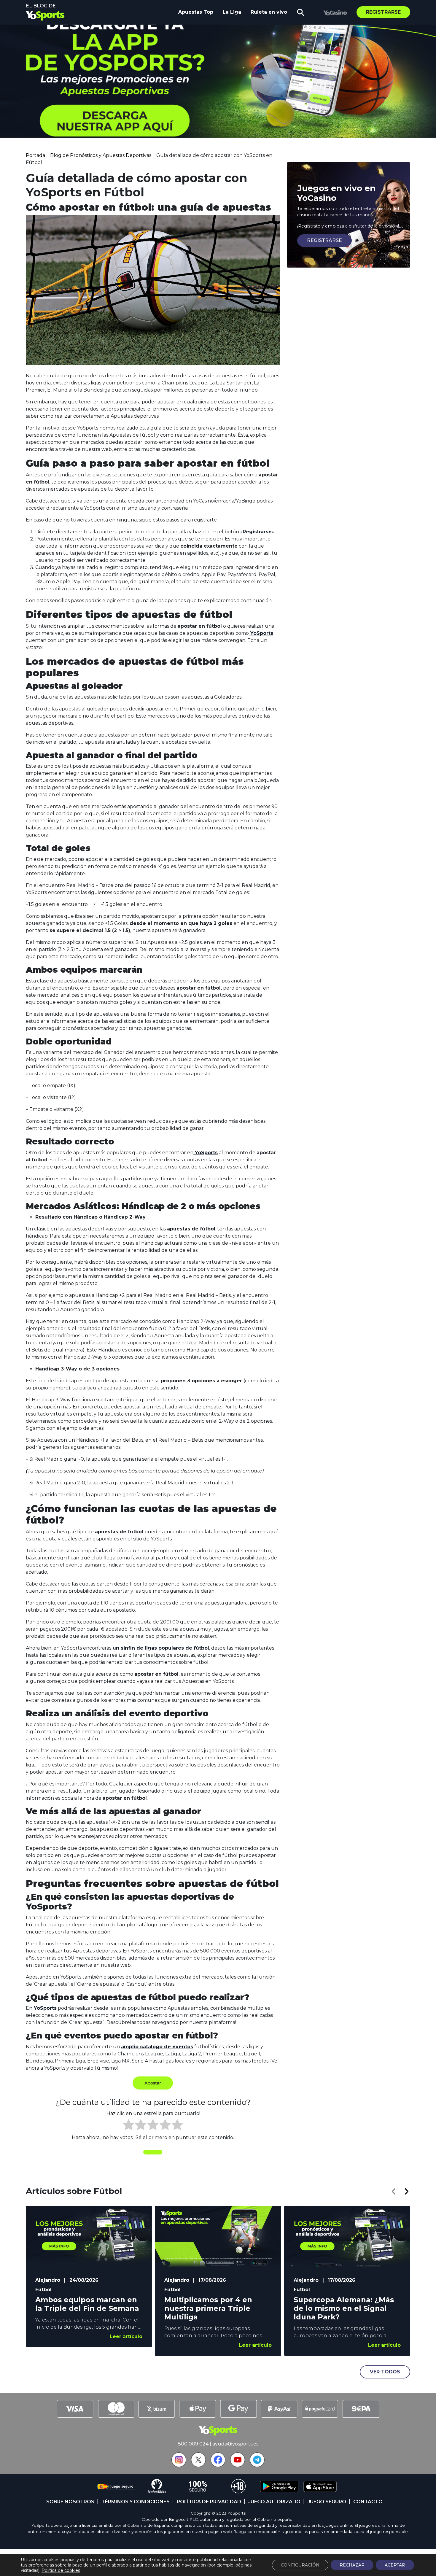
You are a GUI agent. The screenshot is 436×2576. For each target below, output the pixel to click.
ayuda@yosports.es (235, 2444)
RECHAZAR (352, 2565)
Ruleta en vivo (269, 12)
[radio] (129, 2126)
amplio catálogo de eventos (157, 2047)
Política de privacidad (209, 2502)
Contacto (368, 2502)
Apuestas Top (196, 12)
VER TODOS (385, 2372)
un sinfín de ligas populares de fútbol (160, 1648)
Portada (35, 155)
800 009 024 (193, 2444)
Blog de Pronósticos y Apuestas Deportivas (101, 155)
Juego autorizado (274, 2502)
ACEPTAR (395, 2565)
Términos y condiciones (136, 2502)
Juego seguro (327, 2502)
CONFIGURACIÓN (300, 2565)
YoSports (261, 633)
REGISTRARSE (324, 240)
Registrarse (383, 12)
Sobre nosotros (70, 2502)
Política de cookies (61, 2570)
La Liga (232, 12)
